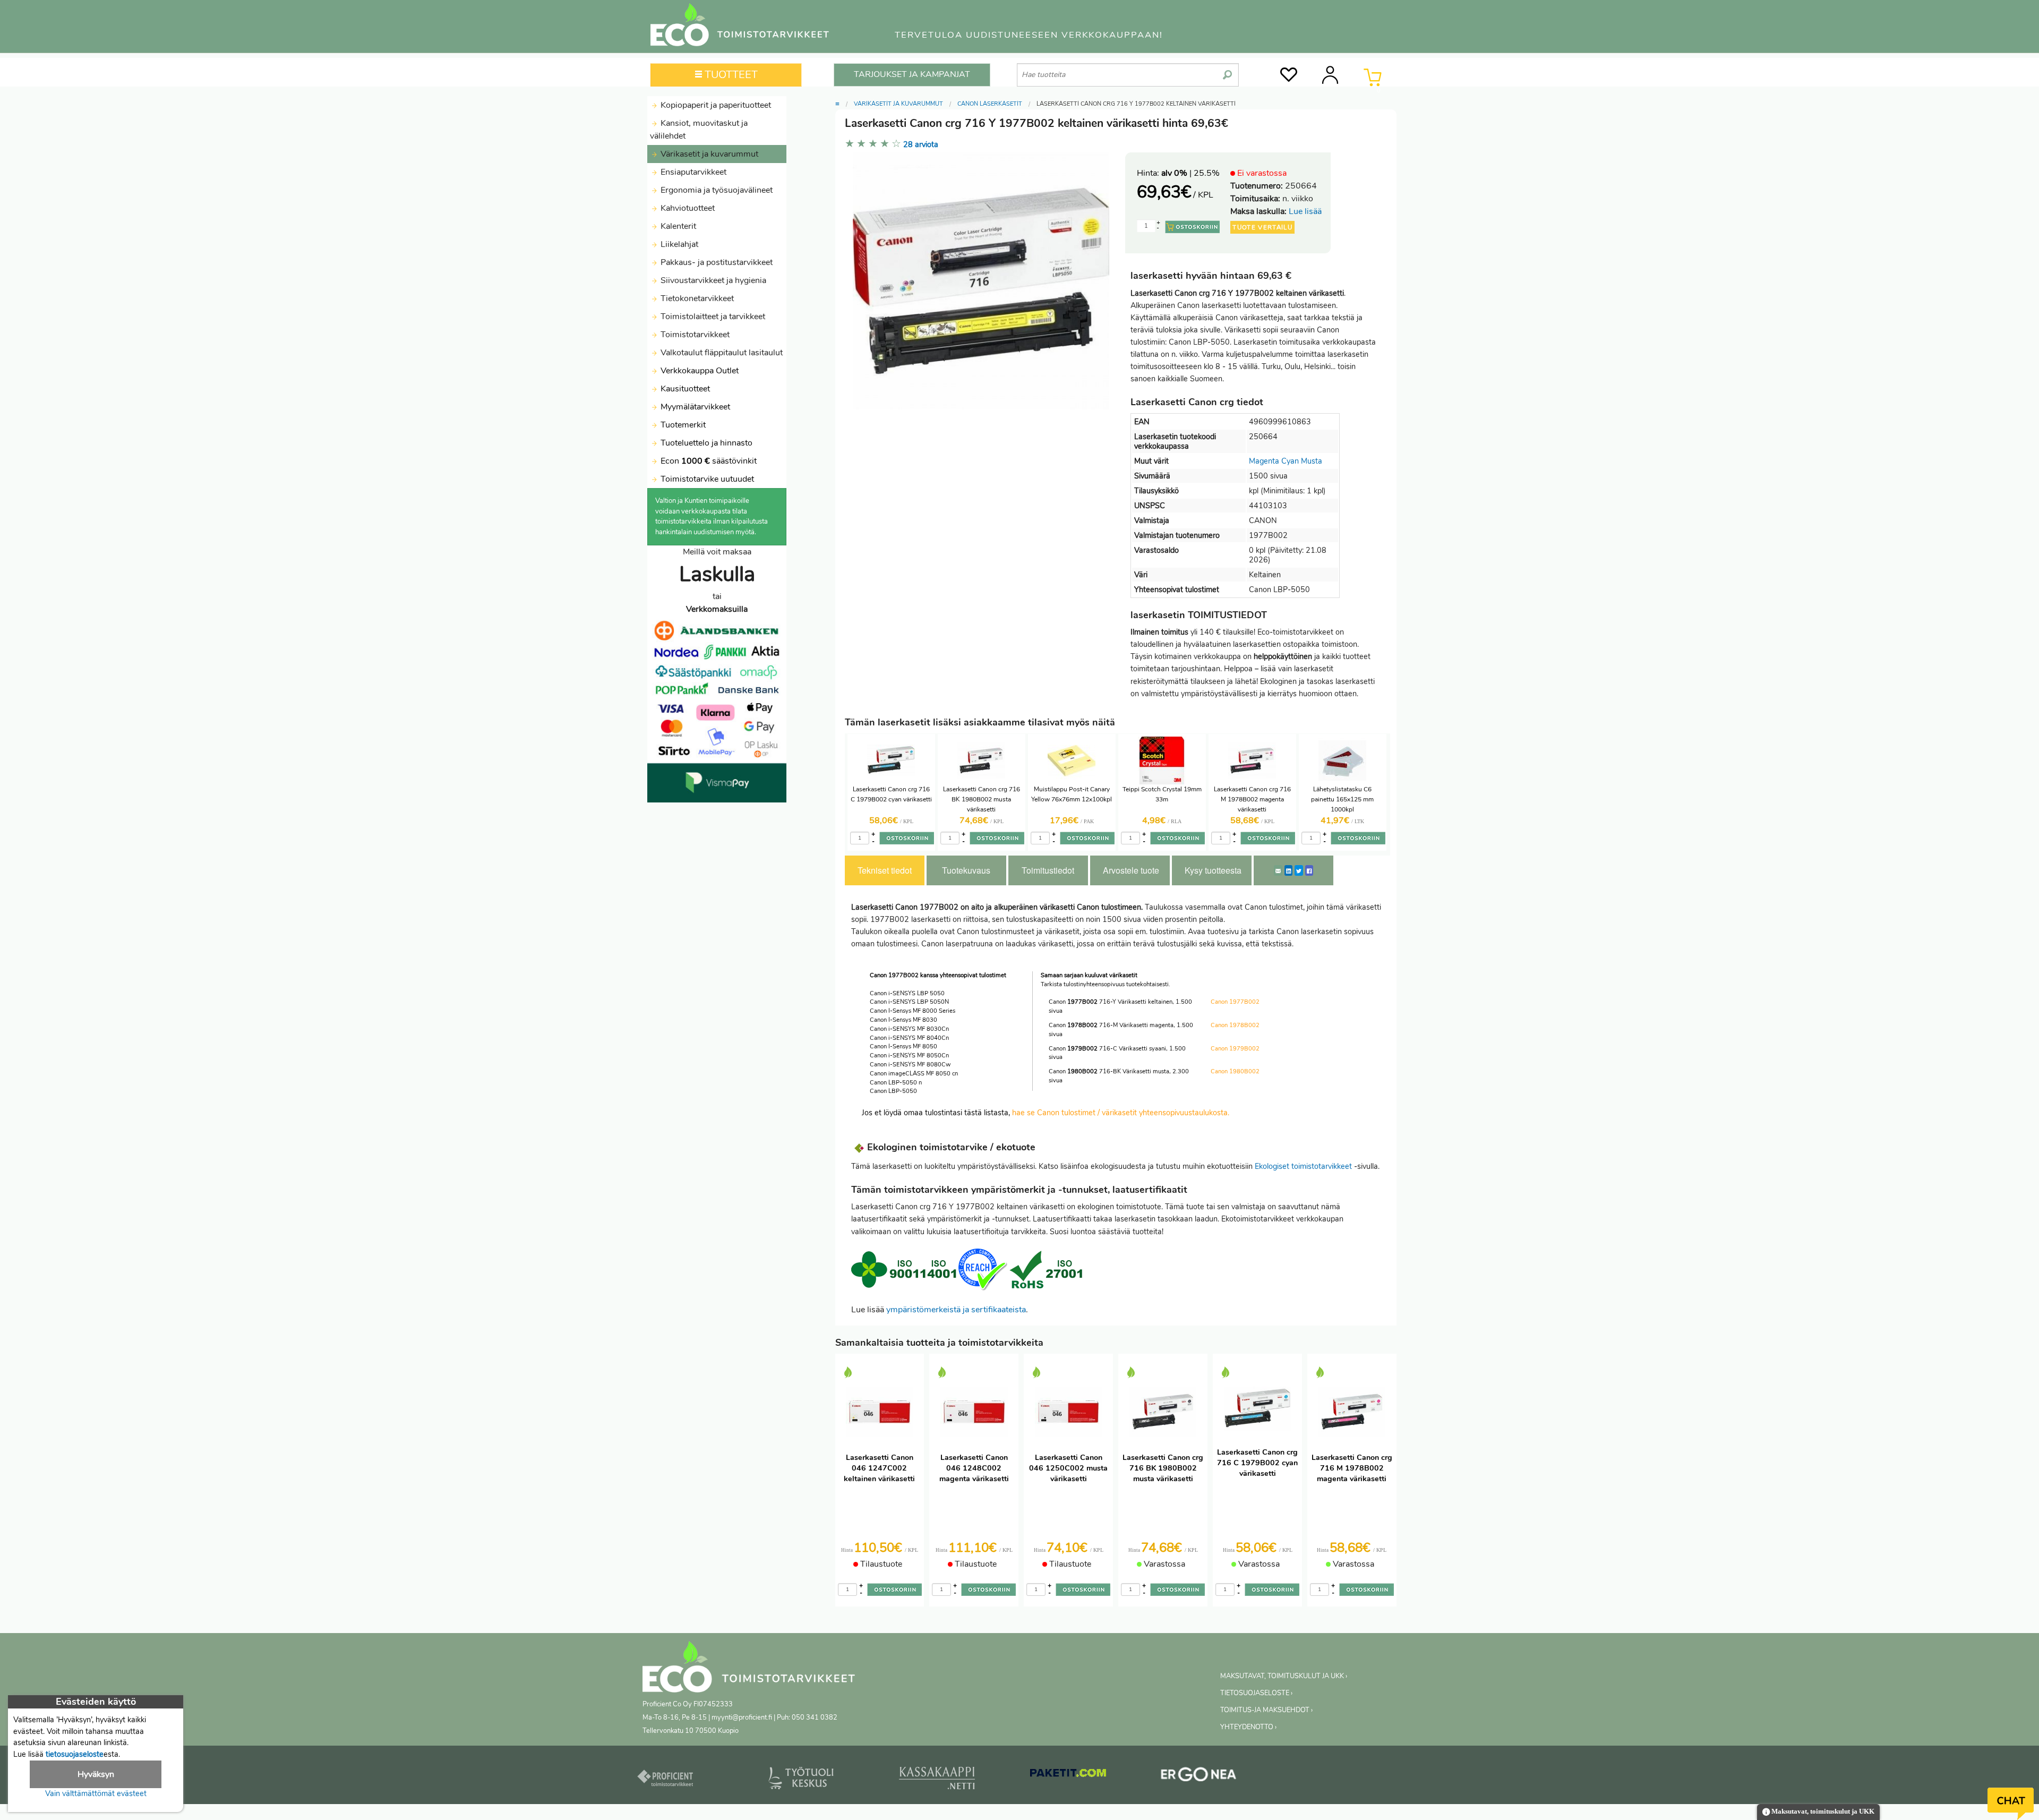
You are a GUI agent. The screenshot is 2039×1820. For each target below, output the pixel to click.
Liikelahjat (678, 244)
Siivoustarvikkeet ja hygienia (712, 280)
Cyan (1290, 461)
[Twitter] (1299, 870)
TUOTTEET (730, 75)
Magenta (1264, 461)
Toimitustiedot (1048, 870)
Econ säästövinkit (709, 461)
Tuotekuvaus (966, 870)
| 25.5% (1190, 173)
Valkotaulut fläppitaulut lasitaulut (721, 353)
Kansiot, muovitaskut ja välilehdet (699, 130)
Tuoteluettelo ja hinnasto (706, 443)
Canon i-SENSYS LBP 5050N (909, 1002)
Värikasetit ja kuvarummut (708, 154)
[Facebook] (1309, 870)
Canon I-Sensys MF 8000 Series (913, 1011)
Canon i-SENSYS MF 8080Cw (910, 1065)
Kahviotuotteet (687, 208)
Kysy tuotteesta (1213, 870)
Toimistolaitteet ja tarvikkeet (712, 317)
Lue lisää (1305, 211)
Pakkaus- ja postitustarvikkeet (716, 262)
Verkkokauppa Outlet (699, 371)
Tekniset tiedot (885, 870)
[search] (1227, 71)
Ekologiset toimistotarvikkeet (1303, 1166)
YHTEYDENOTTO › (1248, 1727)
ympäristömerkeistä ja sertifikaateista (956, 1310)
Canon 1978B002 (1235, 1025)
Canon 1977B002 (1235, 1002)
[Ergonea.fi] (1199, 1776)
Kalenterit (677, 226)
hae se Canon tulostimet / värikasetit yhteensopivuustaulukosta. (1121, 1113)
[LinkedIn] (1288, 870)
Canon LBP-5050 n (896, 1083)
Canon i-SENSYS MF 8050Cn (909, 1056)
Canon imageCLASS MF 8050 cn (914, 1074)
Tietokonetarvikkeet (696, 298)
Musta (1312, 461)
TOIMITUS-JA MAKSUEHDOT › (1266, 1710)
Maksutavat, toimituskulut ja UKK (1822, 1812)
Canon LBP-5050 (893, 1091)
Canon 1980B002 (1235, 1071)
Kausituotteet (684, 389)
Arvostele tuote (1131, 870)
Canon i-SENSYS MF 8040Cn (909, 1038)
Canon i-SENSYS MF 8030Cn (909, 1029)
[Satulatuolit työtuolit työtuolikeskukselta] (801, 1780)
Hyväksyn (96, 1774)
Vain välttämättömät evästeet (96, 1793)
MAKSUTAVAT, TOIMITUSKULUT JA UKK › (1284, 1676)
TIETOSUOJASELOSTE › (1256, 1693)
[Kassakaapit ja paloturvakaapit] (937, 1780)
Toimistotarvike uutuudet (706, 479)
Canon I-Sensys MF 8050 (903, 1046)
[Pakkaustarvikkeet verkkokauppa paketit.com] (1068, 1775)
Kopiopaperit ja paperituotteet (715, 105)
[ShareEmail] (1278, 870)
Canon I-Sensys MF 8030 (903, 1020)
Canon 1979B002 (1235, 1049)
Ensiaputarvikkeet (692, 172)
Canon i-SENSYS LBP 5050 (907, 993)
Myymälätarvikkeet (694, 407)
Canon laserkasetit (990, 104)
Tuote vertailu (1262, 227)
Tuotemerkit (683, 425)
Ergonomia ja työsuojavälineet (716, 190)
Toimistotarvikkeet (694, 335)
